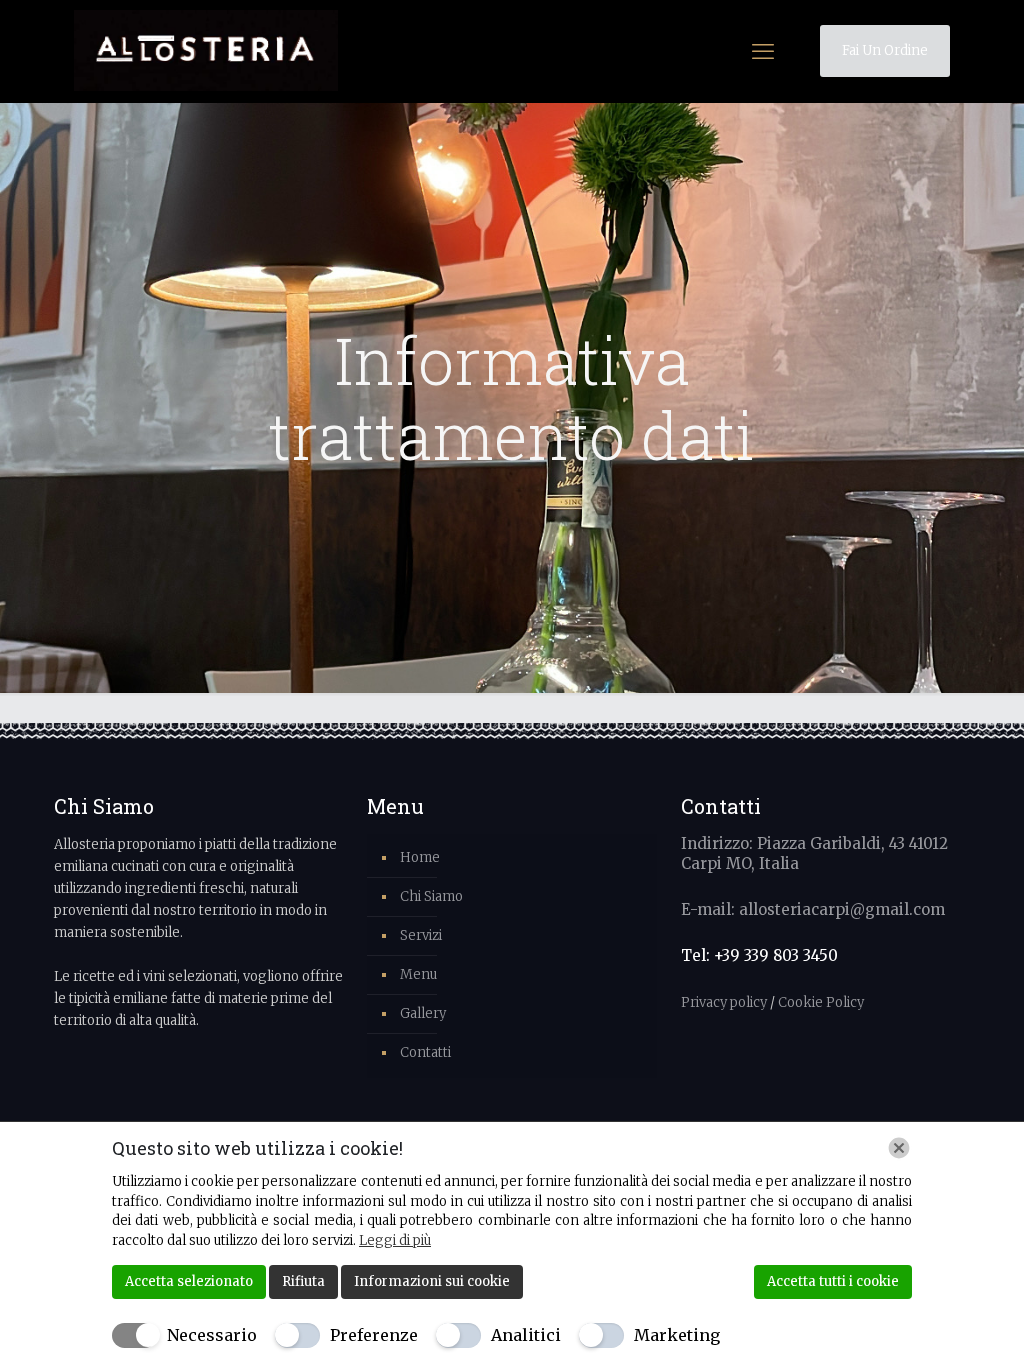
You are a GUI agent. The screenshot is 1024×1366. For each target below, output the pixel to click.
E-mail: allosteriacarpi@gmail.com (813, 909)
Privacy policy (725, 1002)
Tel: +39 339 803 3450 (759, 955)
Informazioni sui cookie (432, 1281)
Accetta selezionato (189, 1281)
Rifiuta (303, 1281)
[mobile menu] (763, 51)
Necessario (212, 1335)
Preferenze (374, 1335)
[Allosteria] (206, 51)
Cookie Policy (821, 1002)
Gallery (423, 1013)
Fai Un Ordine (885, 50)
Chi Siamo (431, 896)
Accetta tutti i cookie (833, 1281)
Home (420, 857)
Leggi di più (395, 1240)
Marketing (677, 1335)
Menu (418, 974)
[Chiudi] (899, 1148)
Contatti (425, 1052)
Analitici (526, 1335)
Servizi (421, 935)
